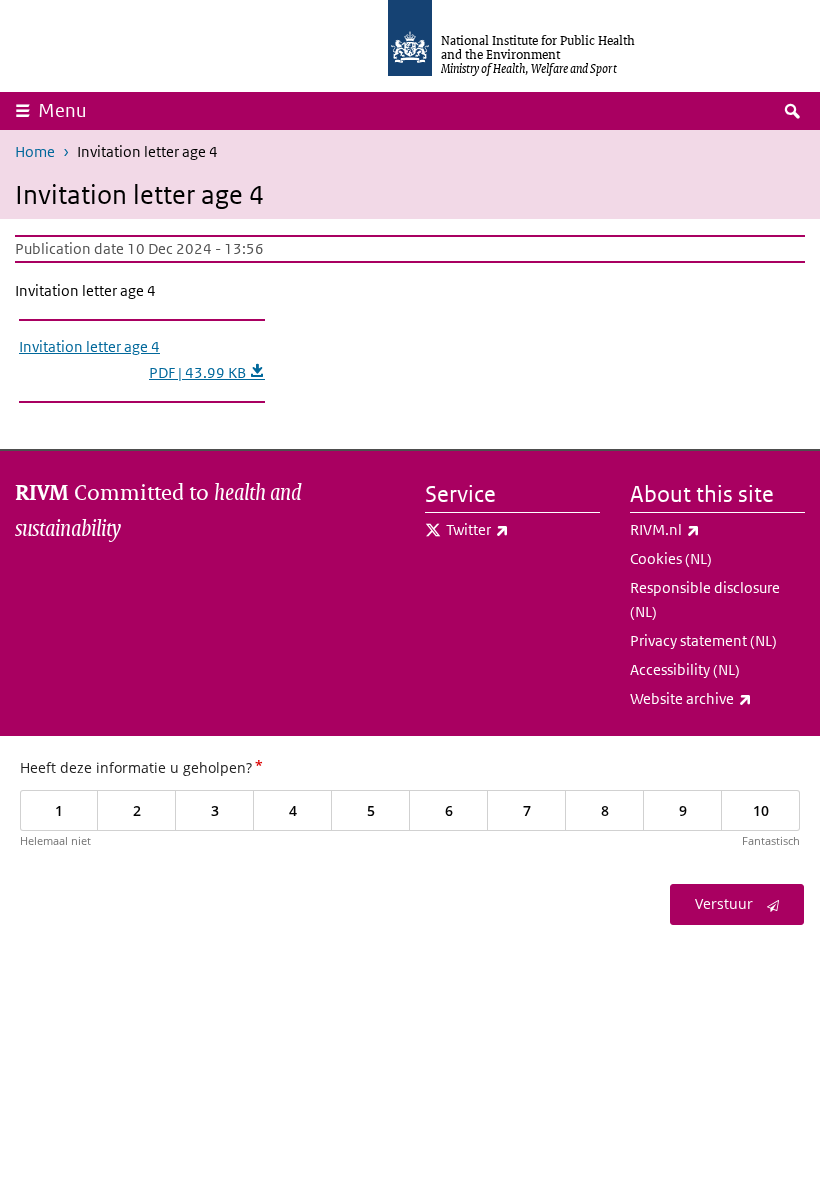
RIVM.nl (717, 529)
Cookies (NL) (671, 558)
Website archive (717, 698)
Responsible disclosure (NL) (705, 599)
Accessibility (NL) (685, 669)
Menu (62, 110)
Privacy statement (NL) (703, 640)
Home (35, 151)
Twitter (523, 529)
